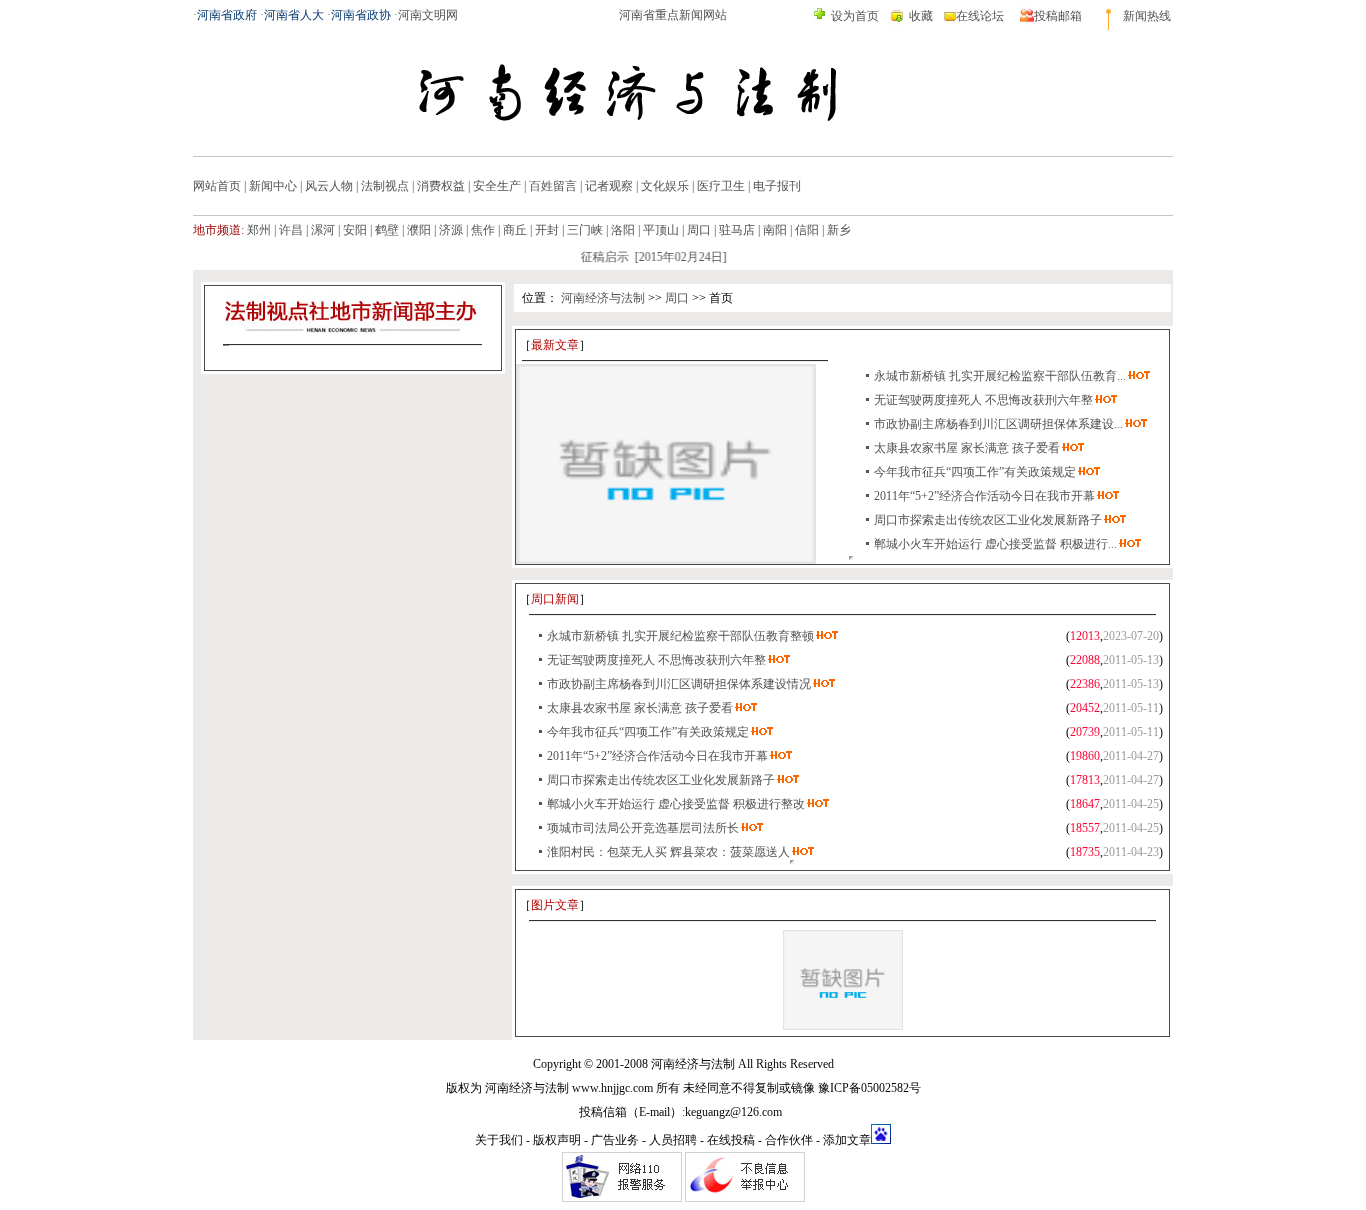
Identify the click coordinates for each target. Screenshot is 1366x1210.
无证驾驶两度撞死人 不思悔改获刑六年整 (983, 400)
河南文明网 (428, 15)
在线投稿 (731, 1140)
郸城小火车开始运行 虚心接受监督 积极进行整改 (676, 804)
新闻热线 (1147, 16)
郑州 (259, 230)
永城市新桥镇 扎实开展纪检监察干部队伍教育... (1000, 376)
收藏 (921, 16)
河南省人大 (294, 15)
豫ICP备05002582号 (869, 1088)
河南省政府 (227, 15)
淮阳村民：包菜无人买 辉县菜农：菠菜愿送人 (668, 852)
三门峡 (585, 230)
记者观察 (609, 186)
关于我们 (499, 1140)
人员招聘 (673, 1140)
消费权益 (441, 186)
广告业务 (615, 1140)
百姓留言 (553, 186)
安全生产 (497, 186)
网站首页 (217, 186)
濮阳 (419, 230)
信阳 (807, 230)
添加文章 (847, 1140)
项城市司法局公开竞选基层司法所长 (643, 828)
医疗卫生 (721, 186)
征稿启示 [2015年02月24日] (645, 257)
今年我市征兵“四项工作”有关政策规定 (975, 472)
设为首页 (855, 16)
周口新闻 (555, 599)
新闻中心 (273, 186)
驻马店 (737, 230)
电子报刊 (777, 186)
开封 (547, 230)
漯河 (323, 230)
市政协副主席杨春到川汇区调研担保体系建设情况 (679, 684)
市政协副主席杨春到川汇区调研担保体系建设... (998, 424)
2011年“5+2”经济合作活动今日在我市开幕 (984, 496)
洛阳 (623, 230)
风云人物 (329, 186)
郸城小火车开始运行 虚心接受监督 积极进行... (995, 544)
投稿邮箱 (1058, 16)
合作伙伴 (789, 1140)
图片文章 (555, 905)
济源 (451, 230)
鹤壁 (387, 230)
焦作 (483, 230)
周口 (699, 230)
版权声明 (557, 1140)
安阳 (355, 230)
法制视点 (385, 186)
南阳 (775, 230)
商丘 (515, 230)
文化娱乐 (665, 186)
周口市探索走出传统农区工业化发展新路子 (988, 520)
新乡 (839, 230)
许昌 (291, 230)
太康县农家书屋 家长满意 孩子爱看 (967, 448)
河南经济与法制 (603, 298)
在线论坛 (980, 16)
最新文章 (555, 345)
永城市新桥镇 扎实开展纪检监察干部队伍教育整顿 (680, 636)
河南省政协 (361, 15)
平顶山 (661, 230)
